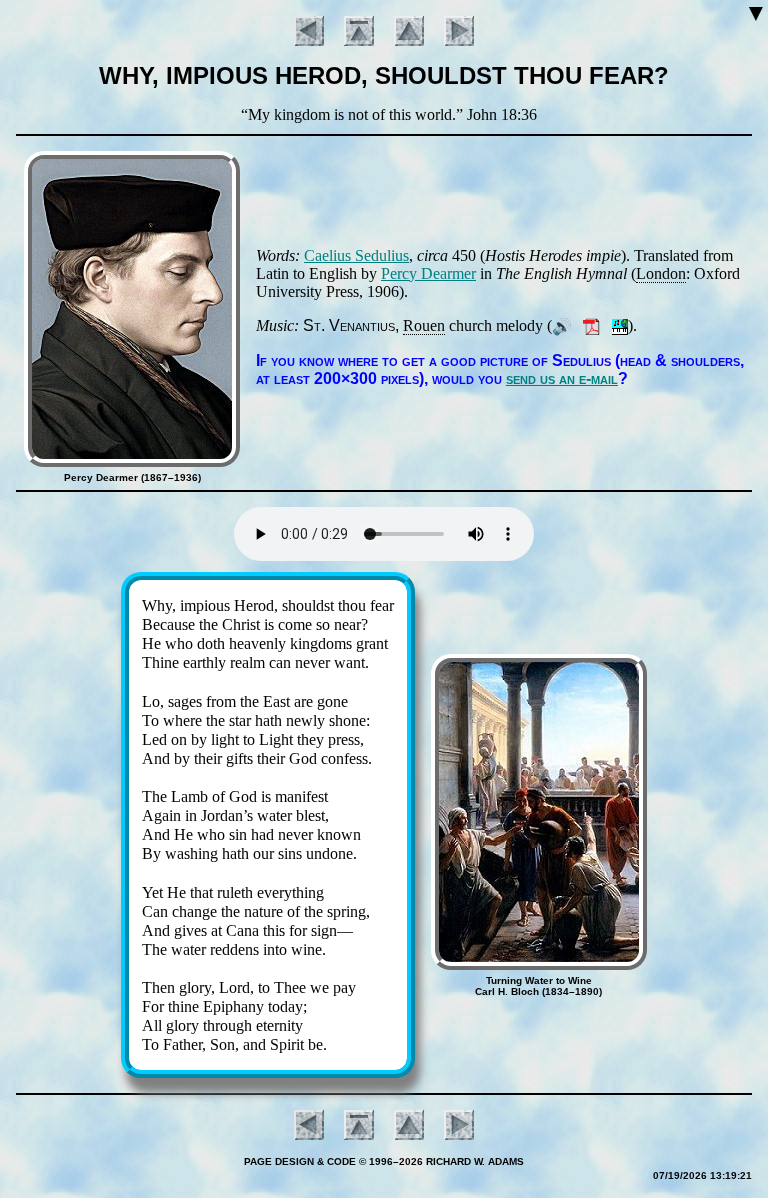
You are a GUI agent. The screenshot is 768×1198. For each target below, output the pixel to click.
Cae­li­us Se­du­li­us (356, 255)
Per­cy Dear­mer (428, 273)
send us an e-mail (562, 378)
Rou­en (424, 325)
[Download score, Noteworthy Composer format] (620, 325)
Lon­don (661, 273)
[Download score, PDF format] (591, 325)
